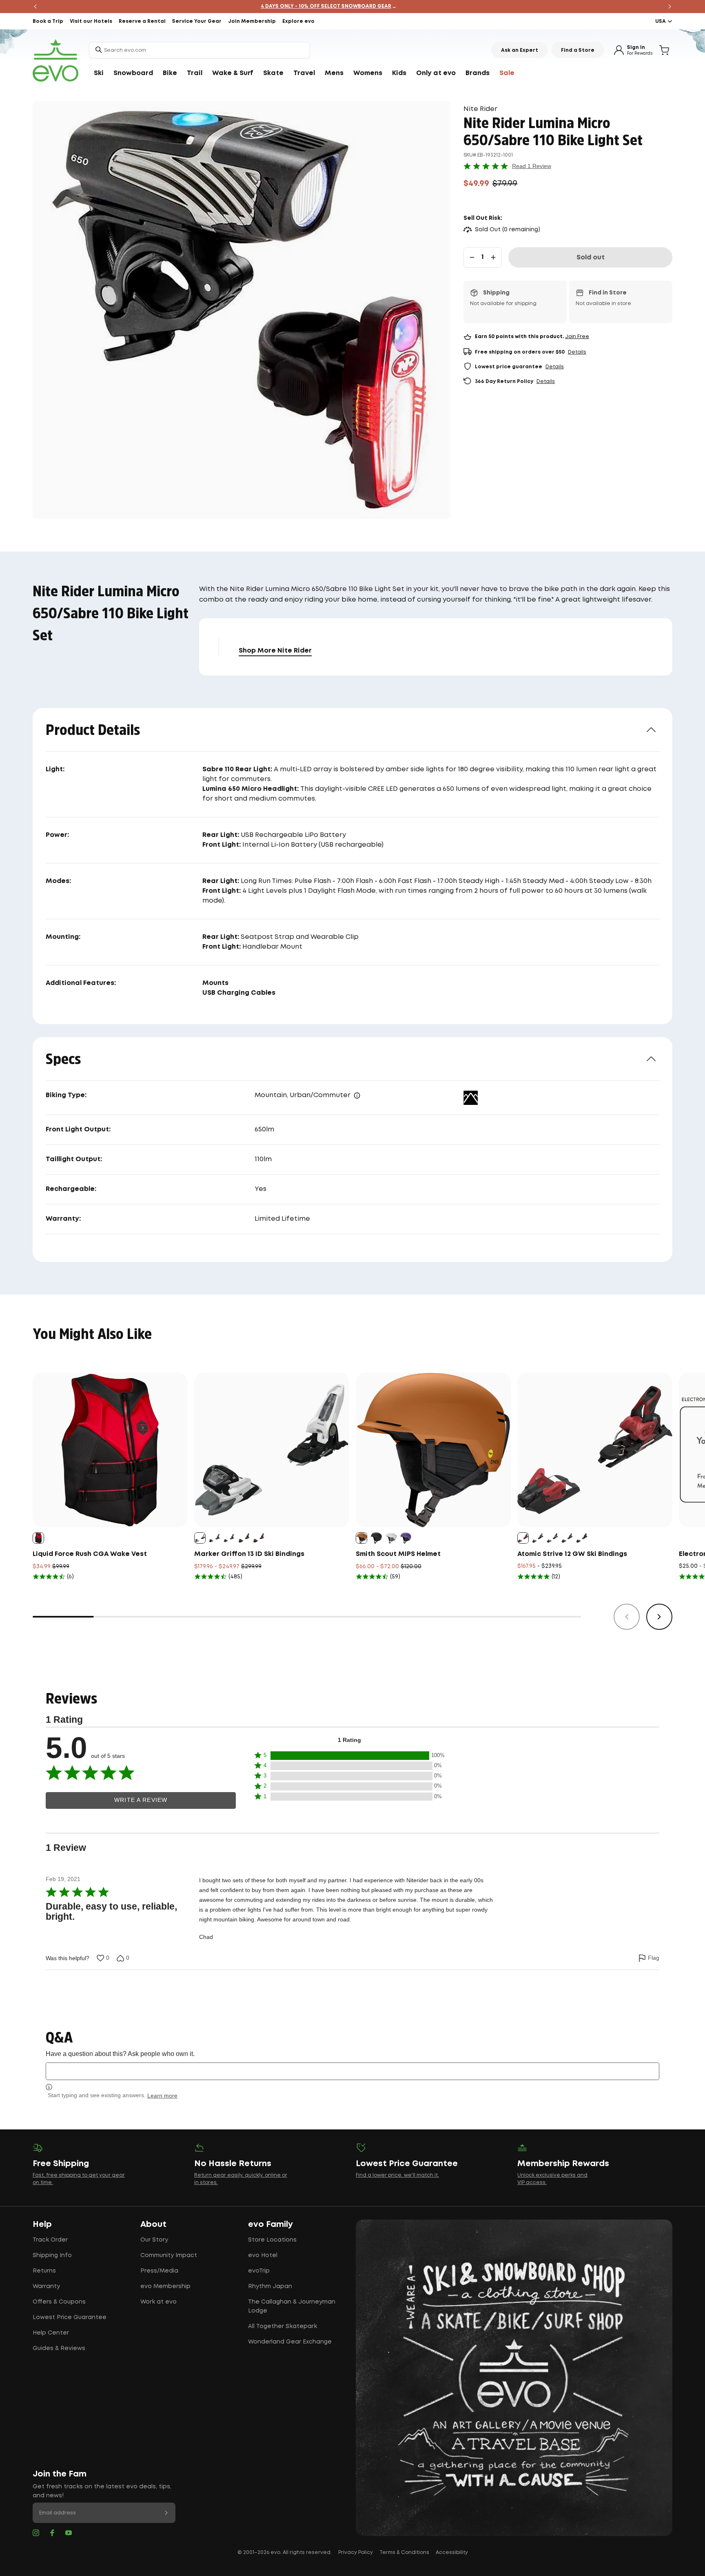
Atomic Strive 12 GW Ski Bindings (572, 1554)
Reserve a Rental (142, 21)
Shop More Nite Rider (275, 651)
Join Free (577, 337)
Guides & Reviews (59, 2348)
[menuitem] (99, 73)
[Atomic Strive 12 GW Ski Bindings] (595, 1450)
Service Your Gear (197, 21)
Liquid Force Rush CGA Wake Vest (90, 1554)
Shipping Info (52, 2255)
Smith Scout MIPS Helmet (398, 1554)
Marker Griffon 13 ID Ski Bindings (249, 1554)
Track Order (50, 2240)
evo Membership (165, 2286)
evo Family (270, 2224)
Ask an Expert (520, 50)
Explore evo (298, 21)
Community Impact (169, 2255)
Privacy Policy (356, 2553)
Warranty (46, 2286)
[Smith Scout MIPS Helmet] (433, 1450)
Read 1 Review (532, 166)
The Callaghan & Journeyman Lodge (292, 2306)
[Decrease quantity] (472, 257)
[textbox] (352, 2071)
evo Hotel (263, 2255)
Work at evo (159, 2302)
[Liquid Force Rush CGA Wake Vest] (110, 1450)
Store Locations (272, 2240)
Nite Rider (480, 109)
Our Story (154, 2240)
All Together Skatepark (283, 2326)
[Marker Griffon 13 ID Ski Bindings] (272, 1450)
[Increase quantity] (493, 257)
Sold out (591, 258)
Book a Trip (48, 21)
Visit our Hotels (91, 21)
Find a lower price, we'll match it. (397, 2175)
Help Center (51, 2333)
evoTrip (259, 2271)
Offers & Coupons (59, 2302)
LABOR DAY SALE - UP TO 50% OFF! (353, 6)
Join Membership (252, 21)
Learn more (162, 2096)
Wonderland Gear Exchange (290, 2342)
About (153, 2224)
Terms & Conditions (404, 2553)
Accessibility (452, 2553)
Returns (44, 2271)
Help (42, 2224)
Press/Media (159, 2271)
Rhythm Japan (270, 2286)
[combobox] (200, 50)
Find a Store (578, 50)
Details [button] (577, 352)
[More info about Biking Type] (357, 1095)
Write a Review (141, 1800)
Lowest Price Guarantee (70, 2317)
